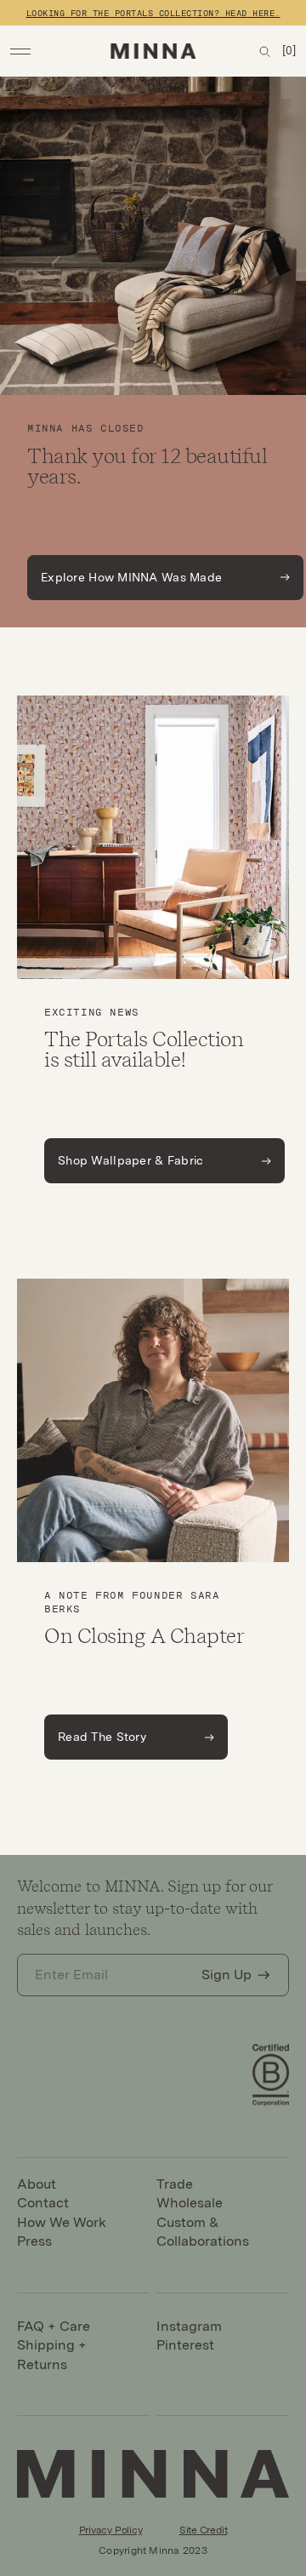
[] (289, 51)
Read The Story (102, 1737)
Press (34, 2241)
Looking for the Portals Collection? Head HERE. (153, 13)
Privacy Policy (111, 2530)
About (37, 2184)
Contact (43, 2203)
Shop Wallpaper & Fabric (130, 1160)
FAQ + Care (54, 2326)
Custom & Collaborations (203, 2232)
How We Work (62, 2222)
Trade (175, 2184)
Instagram (189, 2326)
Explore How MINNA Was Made (131, 577)
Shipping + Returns (52, 2354)
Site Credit (203, 2530)
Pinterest (185, 2345)
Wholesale (190, 2203)
